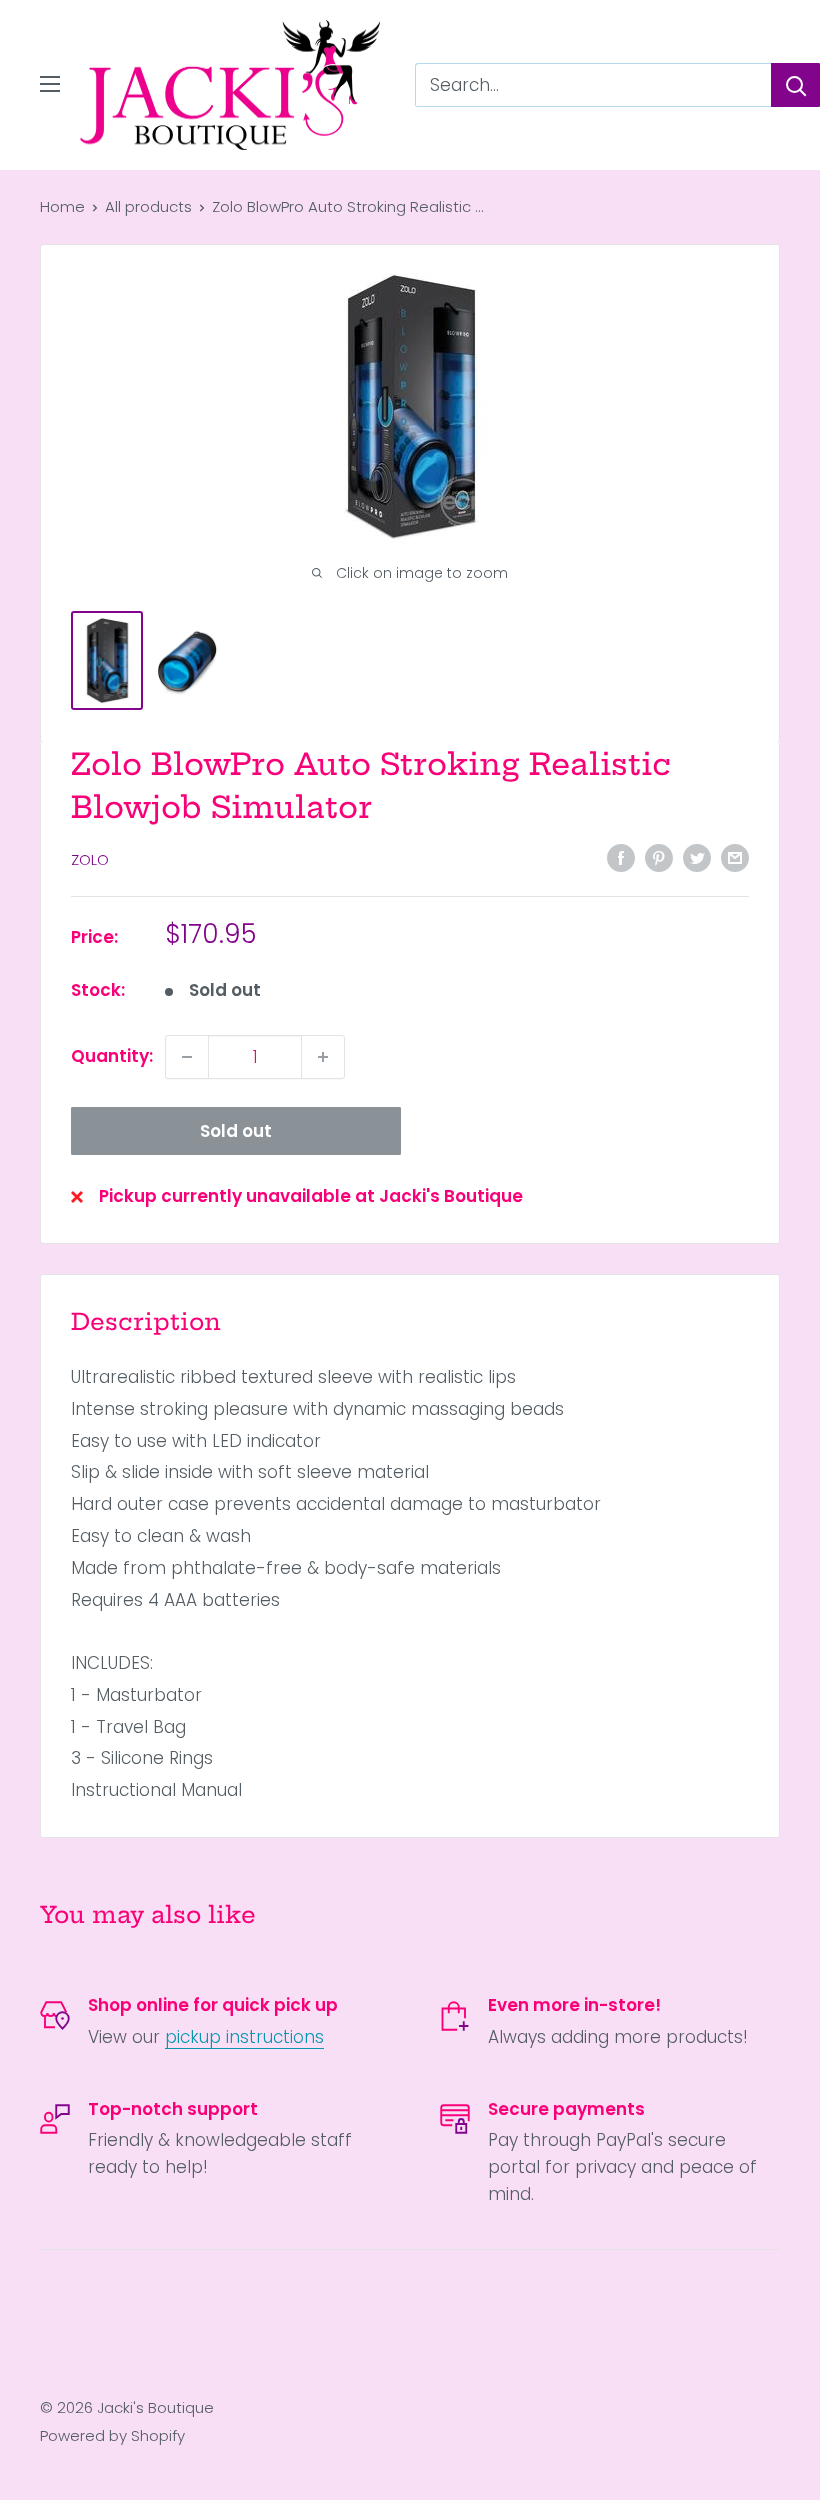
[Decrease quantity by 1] (187, 1057)
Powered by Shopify (112, 2435)
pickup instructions (244, 2037)
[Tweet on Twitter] (697, 858)
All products (148, 206)
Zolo (90, 859)
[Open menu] (50, 84)
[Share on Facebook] (621, 858)
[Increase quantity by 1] (323, 1057)
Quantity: (112, 1056)
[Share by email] (735, 858)
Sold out (236, 1131)
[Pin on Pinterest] (659, 858)
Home (62, 206)
